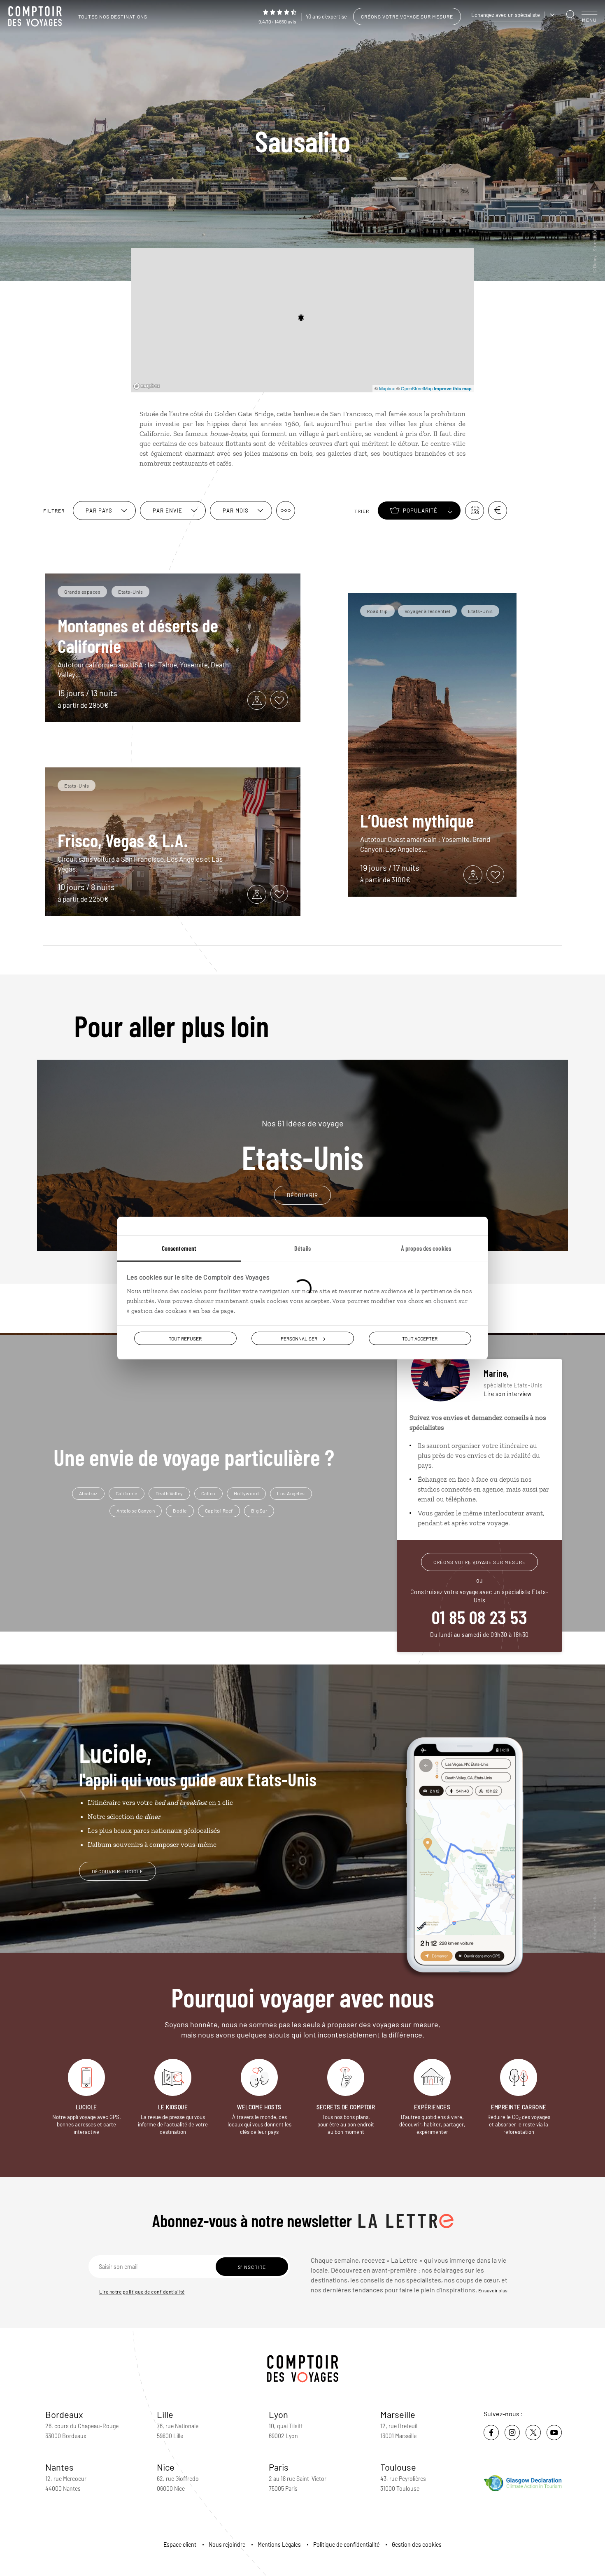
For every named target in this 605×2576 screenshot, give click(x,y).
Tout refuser (185, 1338)
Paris (279, 2467)
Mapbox (387, 388)
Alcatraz (88, 1493)
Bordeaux (64, 2414)
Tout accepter (420, 1338)
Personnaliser (299, 1338)
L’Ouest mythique (417, 820)
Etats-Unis (302, 1146)
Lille (165, 2414)
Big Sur (259, 1511)
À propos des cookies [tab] (426, 1248)
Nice (166, 2467)
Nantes (59, 2467)
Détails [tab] (302, 1248)
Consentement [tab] (179, 1248)
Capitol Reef (219, 1511)
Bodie (180, 1511)
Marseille (398, 2414)
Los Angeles (291, 1493)
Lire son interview (507, 1394)
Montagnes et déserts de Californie (138, 635)
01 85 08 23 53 (479, 1617)
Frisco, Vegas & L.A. (123, 840)
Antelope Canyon (136, 1511)
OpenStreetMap (417, 388)
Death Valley (169, 1493)
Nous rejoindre (227, 2545)
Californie (127, 1493)
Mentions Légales (279, 2545)
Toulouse (398, 2467)
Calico (208, 1493)
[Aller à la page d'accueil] (37, 16)
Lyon (278, 2414)
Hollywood (247, 1493)
